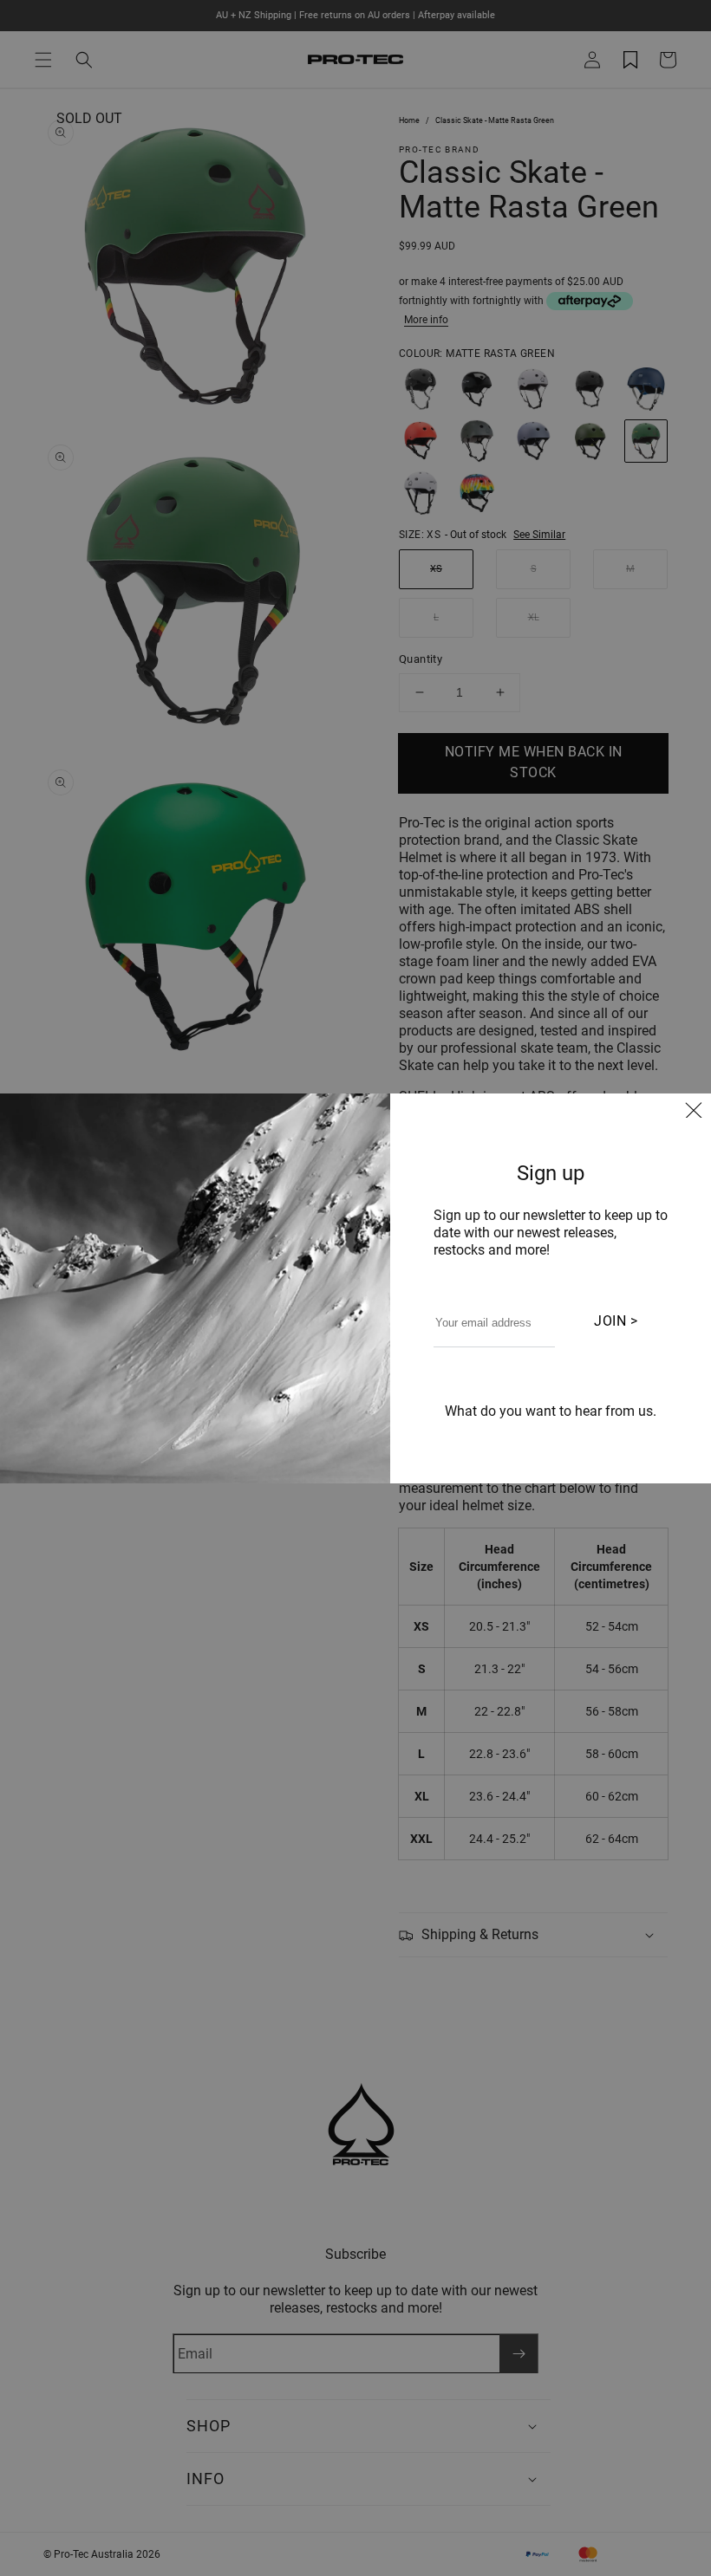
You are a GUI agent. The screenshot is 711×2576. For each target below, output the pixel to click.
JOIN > (616, 1321)
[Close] (694, 1113)
